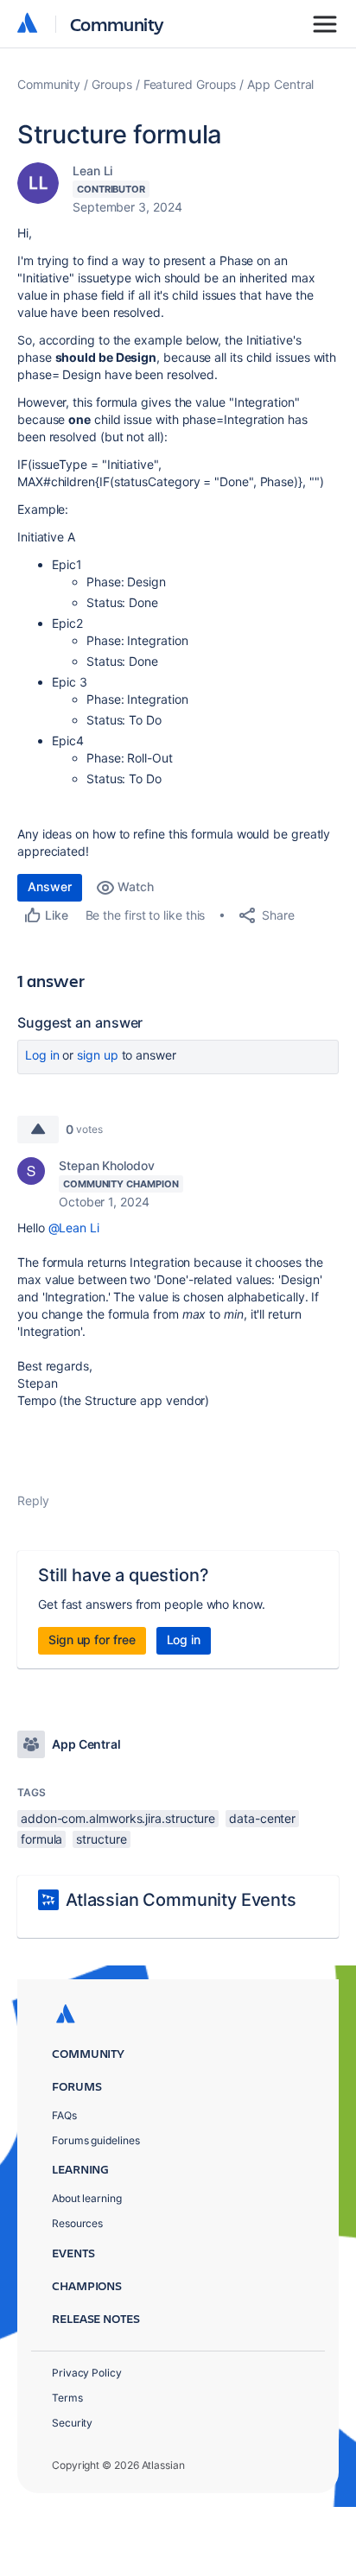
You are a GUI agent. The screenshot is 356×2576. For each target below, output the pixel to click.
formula (41, 1839)
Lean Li (92, 171)
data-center (262, 1818)
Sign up (97, 1055)
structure (101, 1839)
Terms (67, 2398)
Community (117, 24)
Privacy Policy (87, 2373)
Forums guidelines (96, 2140)
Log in (42, 1055)
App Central (280, 84)
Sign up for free (92, 1639)
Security (72, 2423)
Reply (33, 1500)
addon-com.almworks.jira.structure (118, 1818)
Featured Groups (190, 84)
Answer (50, 886)
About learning (87, 2198)
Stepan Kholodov (107, 1165)
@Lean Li (74, 1228)
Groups (112, 84)
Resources (77, 2223)
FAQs (64, 2115)
